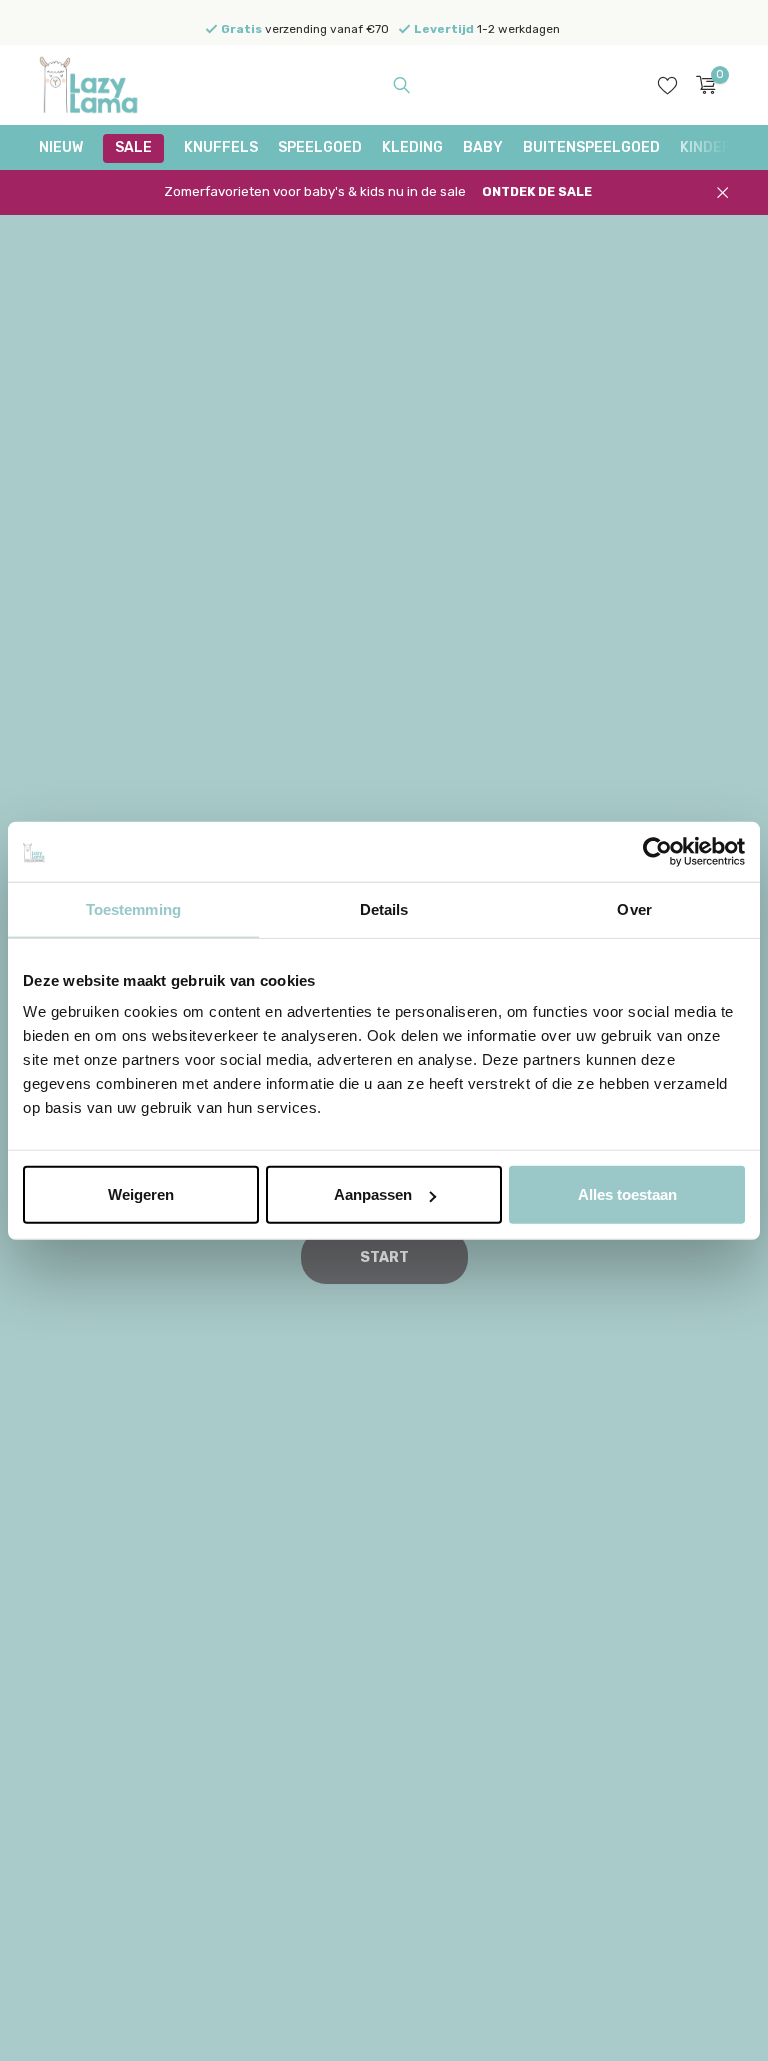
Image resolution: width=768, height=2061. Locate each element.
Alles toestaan (627, 1194)
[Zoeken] (401, 85)
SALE (133, 147)
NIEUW (61, 147)
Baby (483, 147)
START (384, 1257)
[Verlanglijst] (667, 85)
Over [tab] (634, 908)
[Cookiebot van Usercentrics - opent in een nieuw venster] (657, 851)
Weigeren (141, 1194)
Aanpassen (373, 1194)
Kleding (412, 147)
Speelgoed (320, 147)
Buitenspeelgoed (591, 147)
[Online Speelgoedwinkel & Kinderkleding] (101, 85)
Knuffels (221, 147)
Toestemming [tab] (133, 908)
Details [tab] (384, 908)
